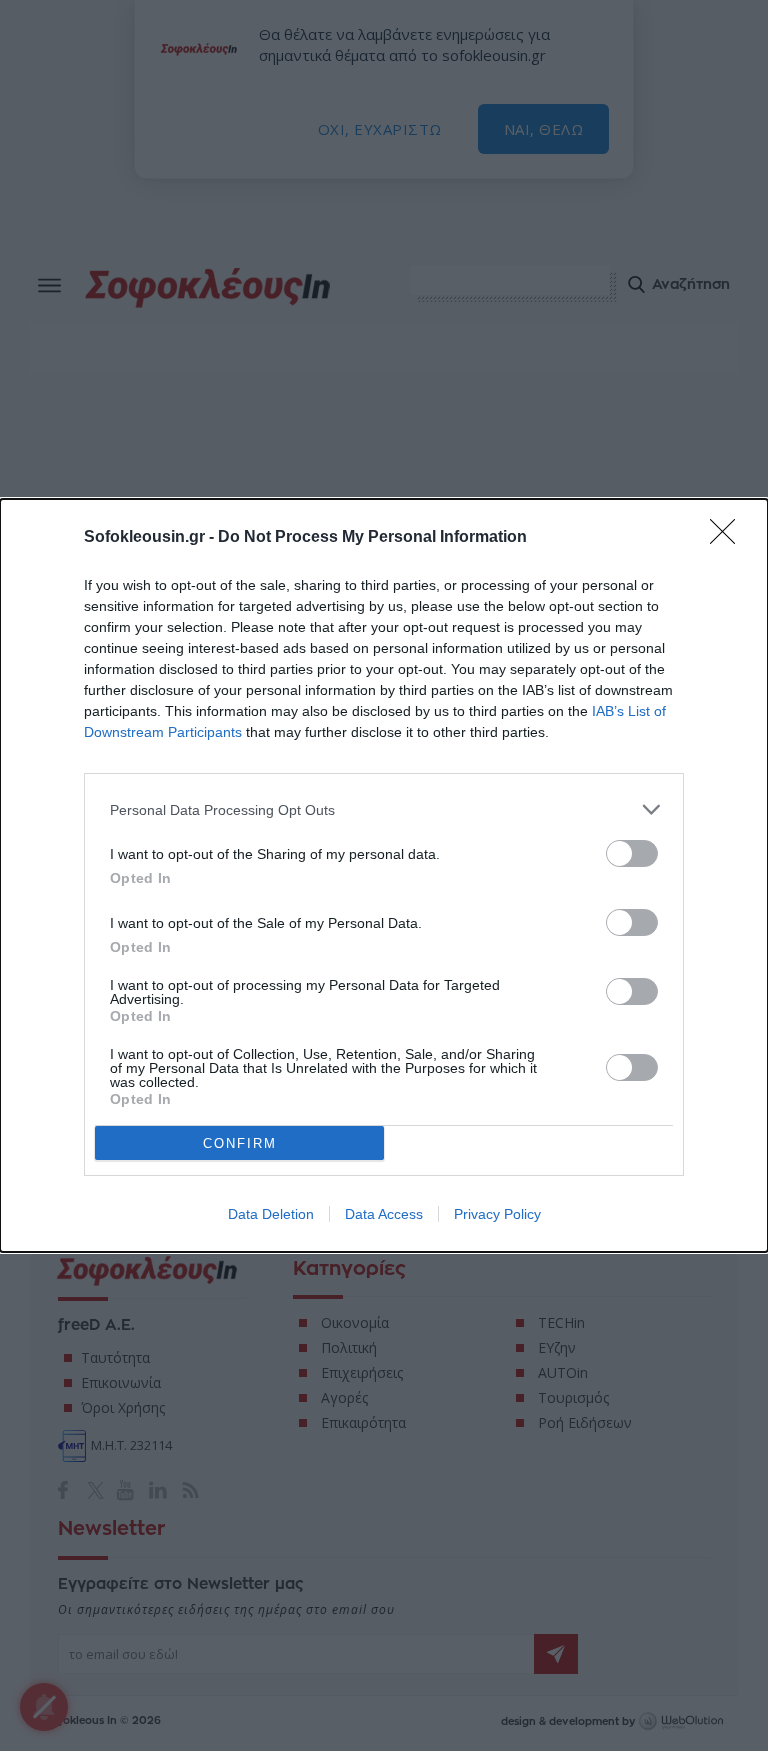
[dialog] (384, 875)
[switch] (632, 853)
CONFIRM (240, 1143)
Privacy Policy (497, 1214)
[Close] (729, 538)
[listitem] (384, 809)
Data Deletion (271, 1214)
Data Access (384, 1214)
